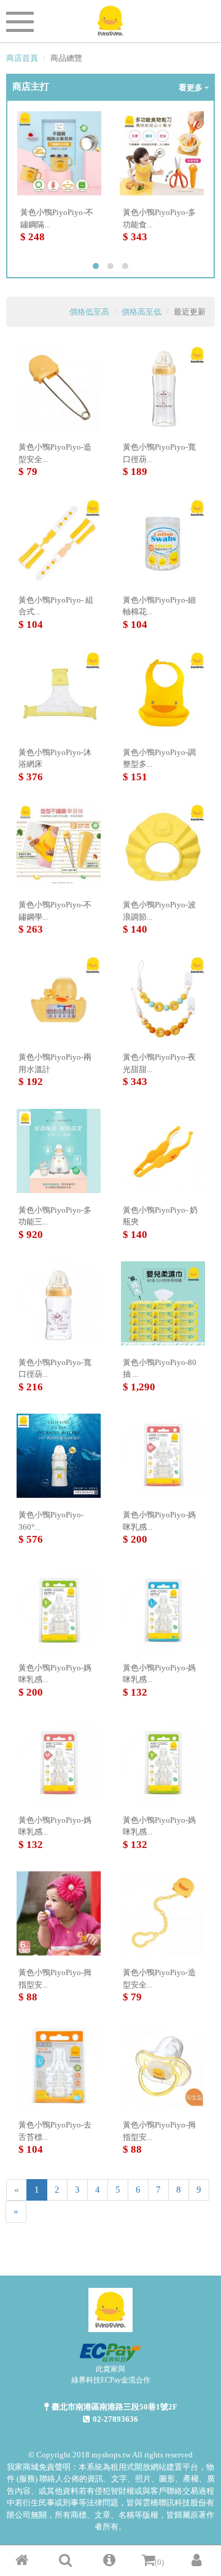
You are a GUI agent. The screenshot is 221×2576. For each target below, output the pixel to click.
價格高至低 (142, 312)
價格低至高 (89, 312)
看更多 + (194, 88)
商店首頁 (22, 58)
